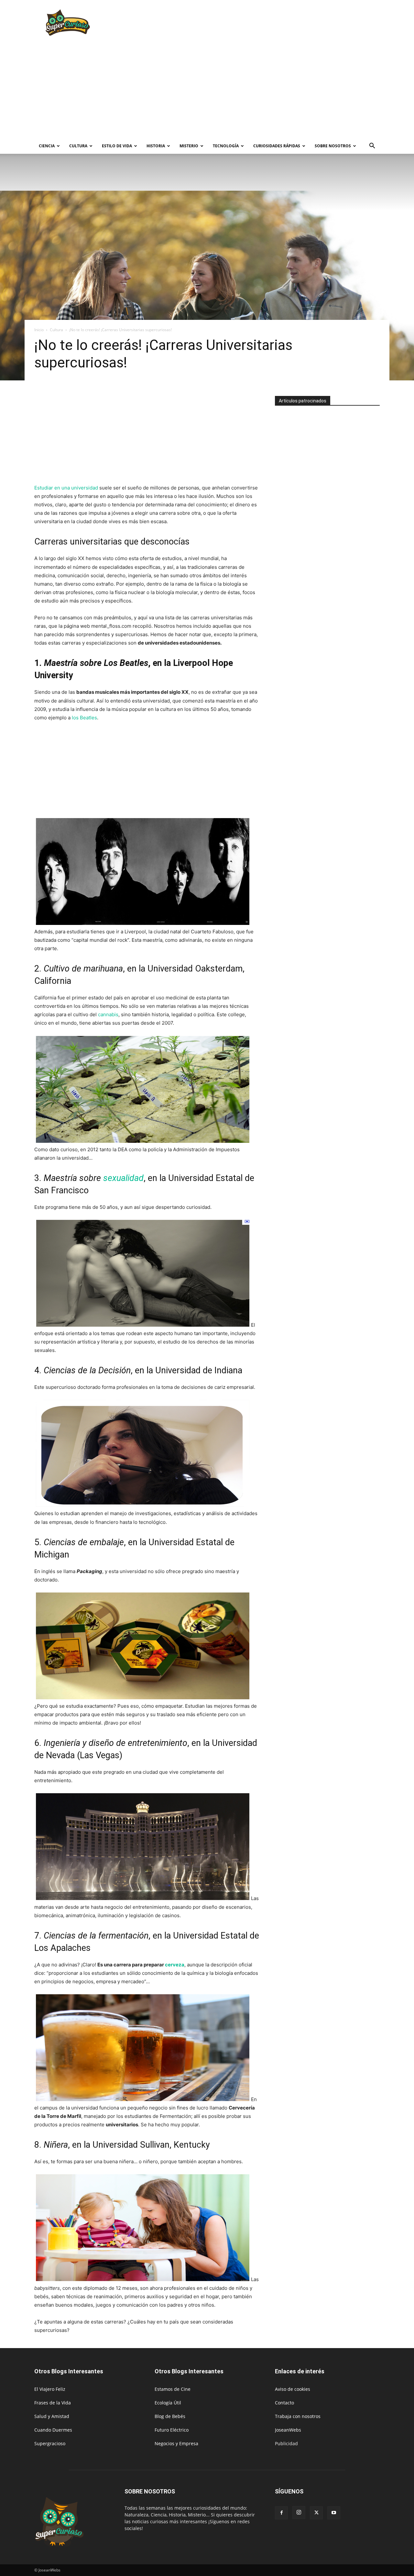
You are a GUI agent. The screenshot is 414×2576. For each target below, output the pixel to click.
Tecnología (226, 146)
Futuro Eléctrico (172, 2430)
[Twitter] (316, 2513)
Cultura (78, 146)
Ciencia (47, 146)
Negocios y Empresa (176, 2443)
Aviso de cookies (293, 2389)
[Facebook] (281, 2513)
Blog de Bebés (170, 2416)
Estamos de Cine (173, 2389)
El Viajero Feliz (50, 2389)
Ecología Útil (168, 2403)
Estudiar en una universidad (66, 488)
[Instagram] (299, 2513)
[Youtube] (334, 2513)
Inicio (39, 330)
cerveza (175, 1965)
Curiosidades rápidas (277, 146)
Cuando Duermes (53, 2430)
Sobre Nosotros (333, 146)
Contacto (284, 2403)
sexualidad (123, 1178)
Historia (156, 146)
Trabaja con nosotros (298, 2416)
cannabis (108, 1014)
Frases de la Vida (53, 2403)
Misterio (189, 146)
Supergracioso (50, 2443)
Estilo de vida (117, 146)
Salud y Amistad (52, 2416)
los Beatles (84, 718)
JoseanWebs (288, 2430)
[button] (372, 146)
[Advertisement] (262, 24)
